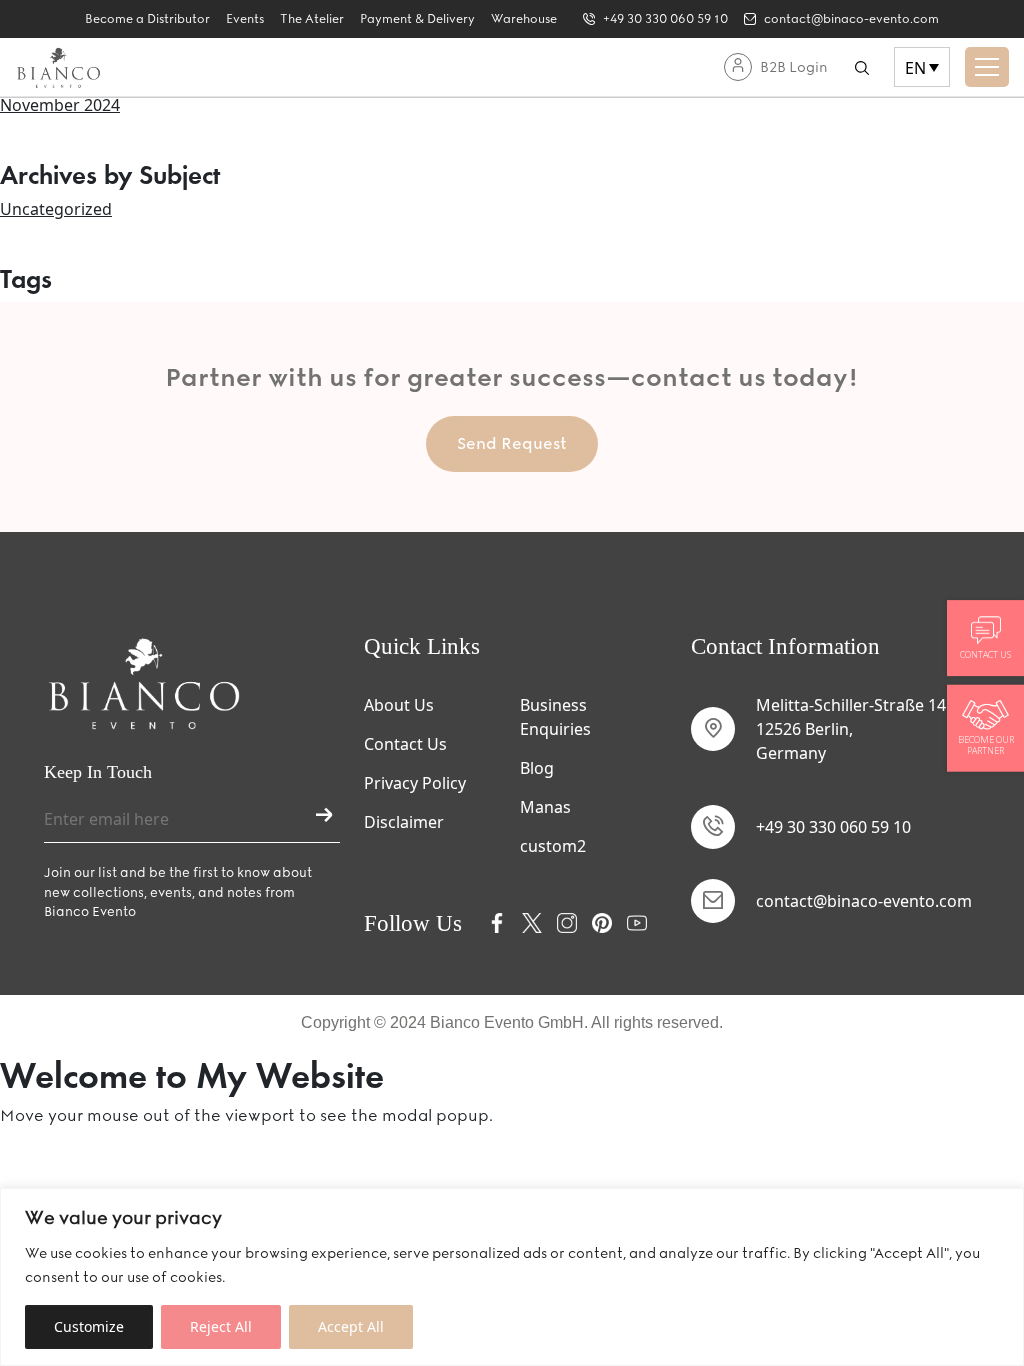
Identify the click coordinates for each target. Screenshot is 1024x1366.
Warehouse (524, 19)
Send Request (512, 443)
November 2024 (60, 105)
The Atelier (312, 19)
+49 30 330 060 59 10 (833, 827)
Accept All (351, 1326)
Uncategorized (56, 209)
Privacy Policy (415, 783)
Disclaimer (404, 822)
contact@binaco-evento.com (864, 901)
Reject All (221, 1326)
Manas (545, 807)
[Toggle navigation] (987, 67)
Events (245, 19)
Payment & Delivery (417, 19)
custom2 (553, 846)
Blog (537, 768)
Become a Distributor (147, 19)
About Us (399, 705)
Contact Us (405, 744)
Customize (89, 1326)
